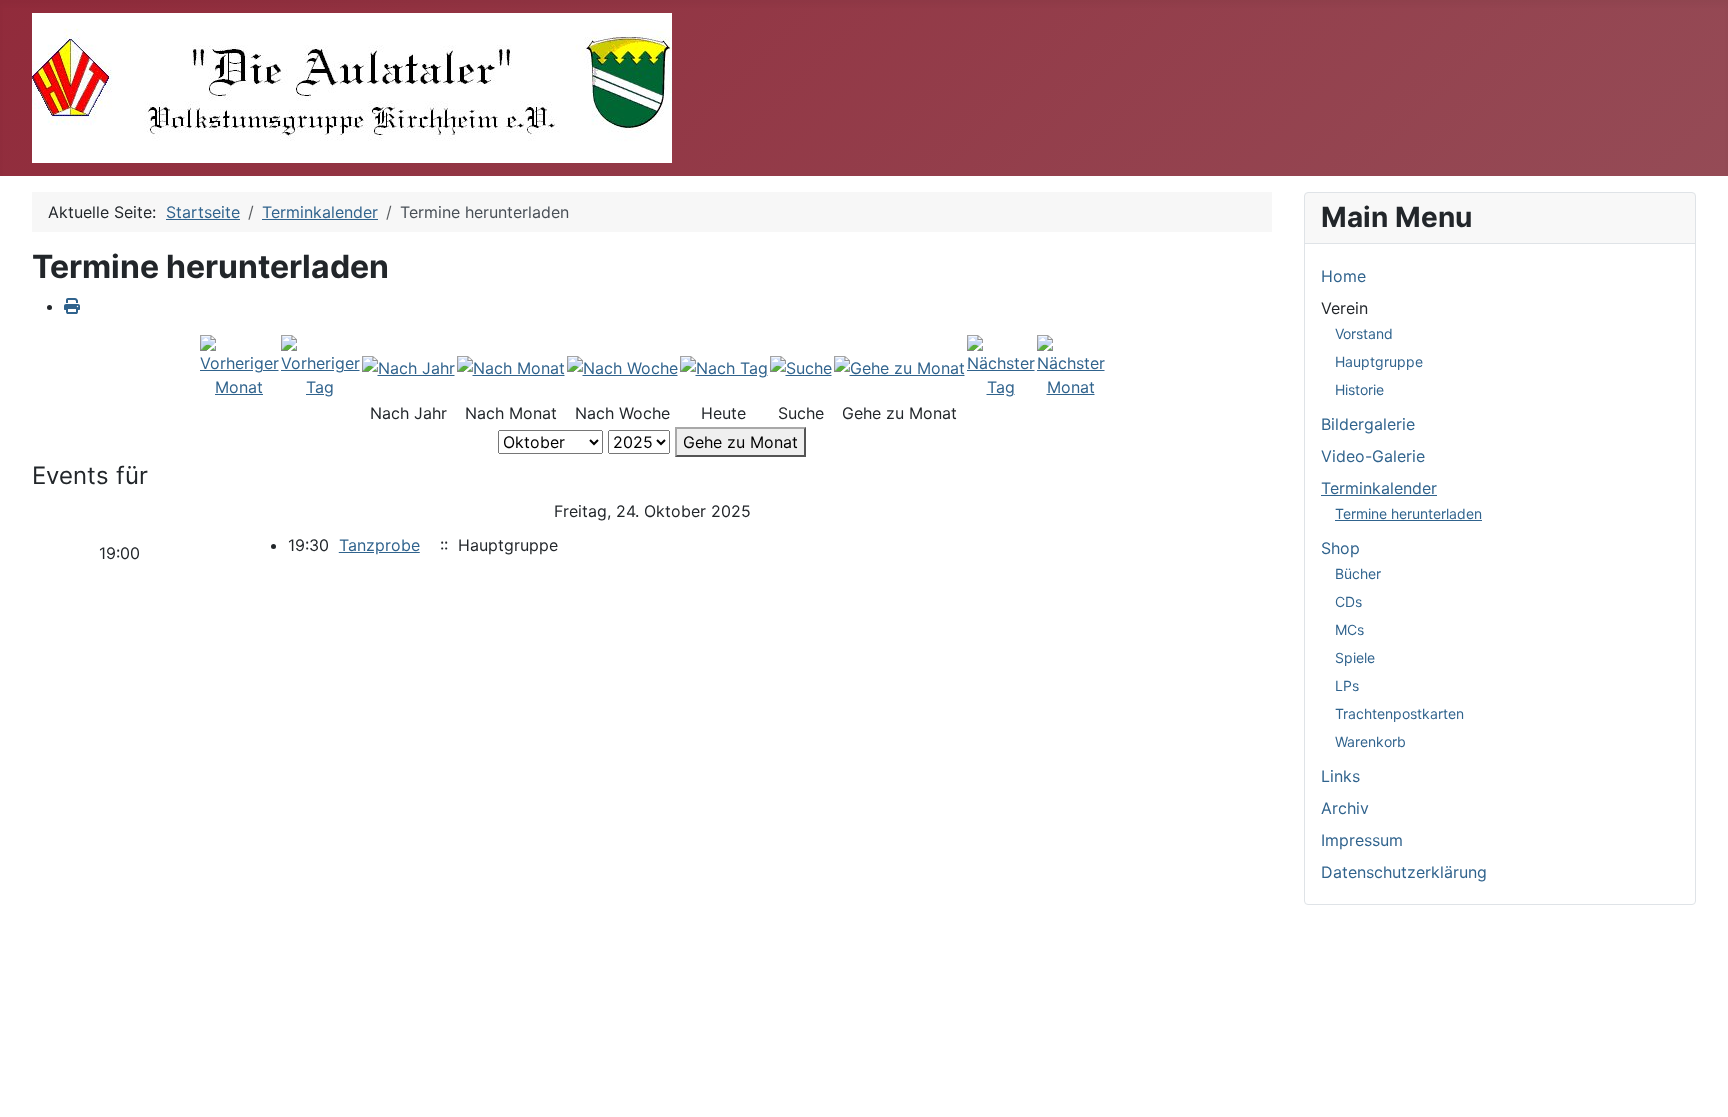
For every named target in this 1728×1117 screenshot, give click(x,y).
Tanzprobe (379, 545)
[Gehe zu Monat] (899, 367)
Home (1343, 276)
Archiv (1345, 808)
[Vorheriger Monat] (239, 366)
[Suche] (801, 367)
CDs (1348, 601)
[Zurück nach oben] (1693, 1080)
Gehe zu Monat (740, 442)
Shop (1340, 548)
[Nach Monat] (511, 367)
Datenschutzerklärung (1404, 872)
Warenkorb (1370, 741)
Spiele (1355, 657)
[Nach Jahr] (408, 367)
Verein (1344, 308)
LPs (1347, 685)
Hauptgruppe (1379, 361)
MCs (1349, 629)
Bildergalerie (1368, 424)
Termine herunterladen (1408, 513)
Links (1340, 776)
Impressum (1362, 840)
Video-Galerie (1373, 456)
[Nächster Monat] (1071, 366)
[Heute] (724, 367)
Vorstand (1364, 333)
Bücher (1358, 573)
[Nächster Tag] (1001, 366)
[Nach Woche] (622, 367)
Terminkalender (1379, 488)
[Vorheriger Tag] (320, 366)
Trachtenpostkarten (1399, 713)
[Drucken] (72, 306)
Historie (1359, 389)
